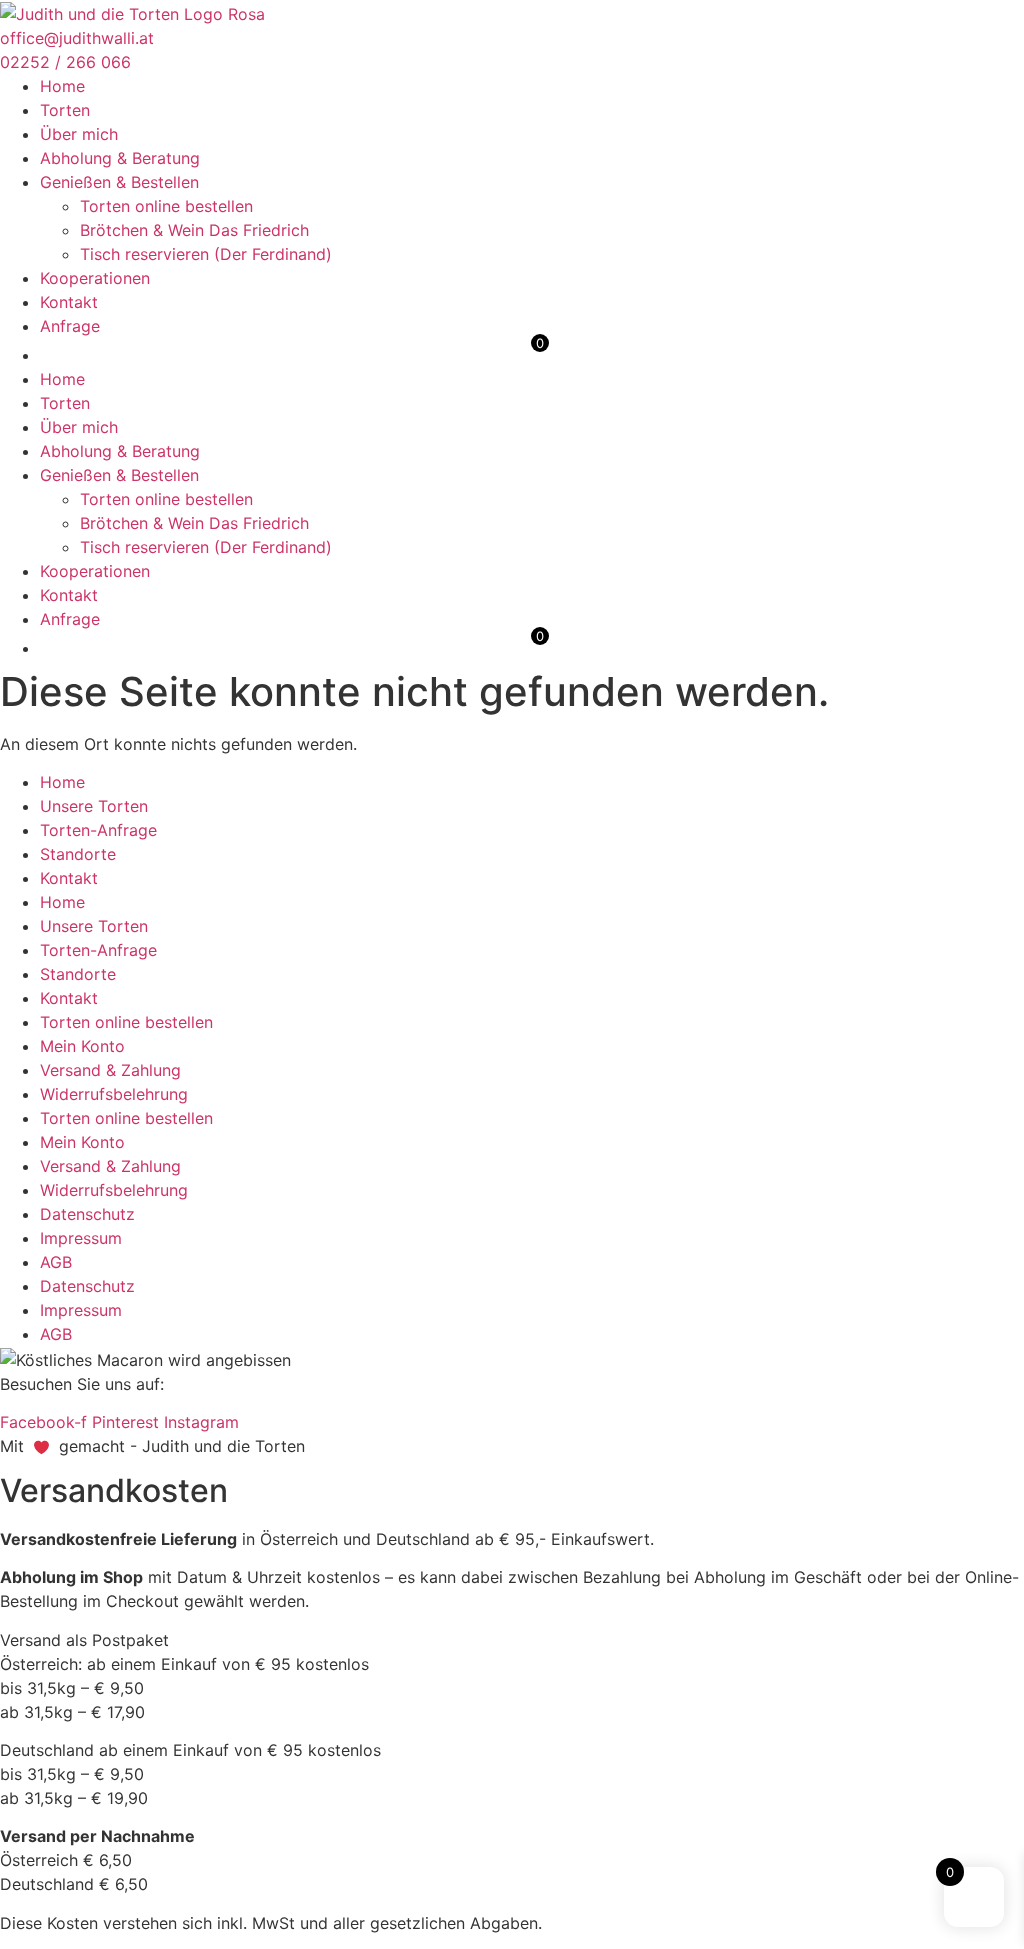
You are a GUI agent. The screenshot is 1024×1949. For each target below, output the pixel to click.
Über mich (79, 134)
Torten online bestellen (166, 206)
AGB (56, 1262)
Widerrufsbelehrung (114, 1094)
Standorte (78, 854)
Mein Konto (82, 1046)
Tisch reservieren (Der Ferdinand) (206, 254)
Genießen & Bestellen (119, 182)
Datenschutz (87, 1214)
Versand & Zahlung (110, 1070)
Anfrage (70, 326)
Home (62, 86)
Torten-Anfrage (98, 830)
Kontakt (69, 302)
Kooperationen (95, 278)
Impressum (81, 1238)
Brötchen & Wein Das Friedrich (194, 230)
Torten (65, 110)
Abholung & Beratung (120, 158)
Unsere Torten (94, 806)
